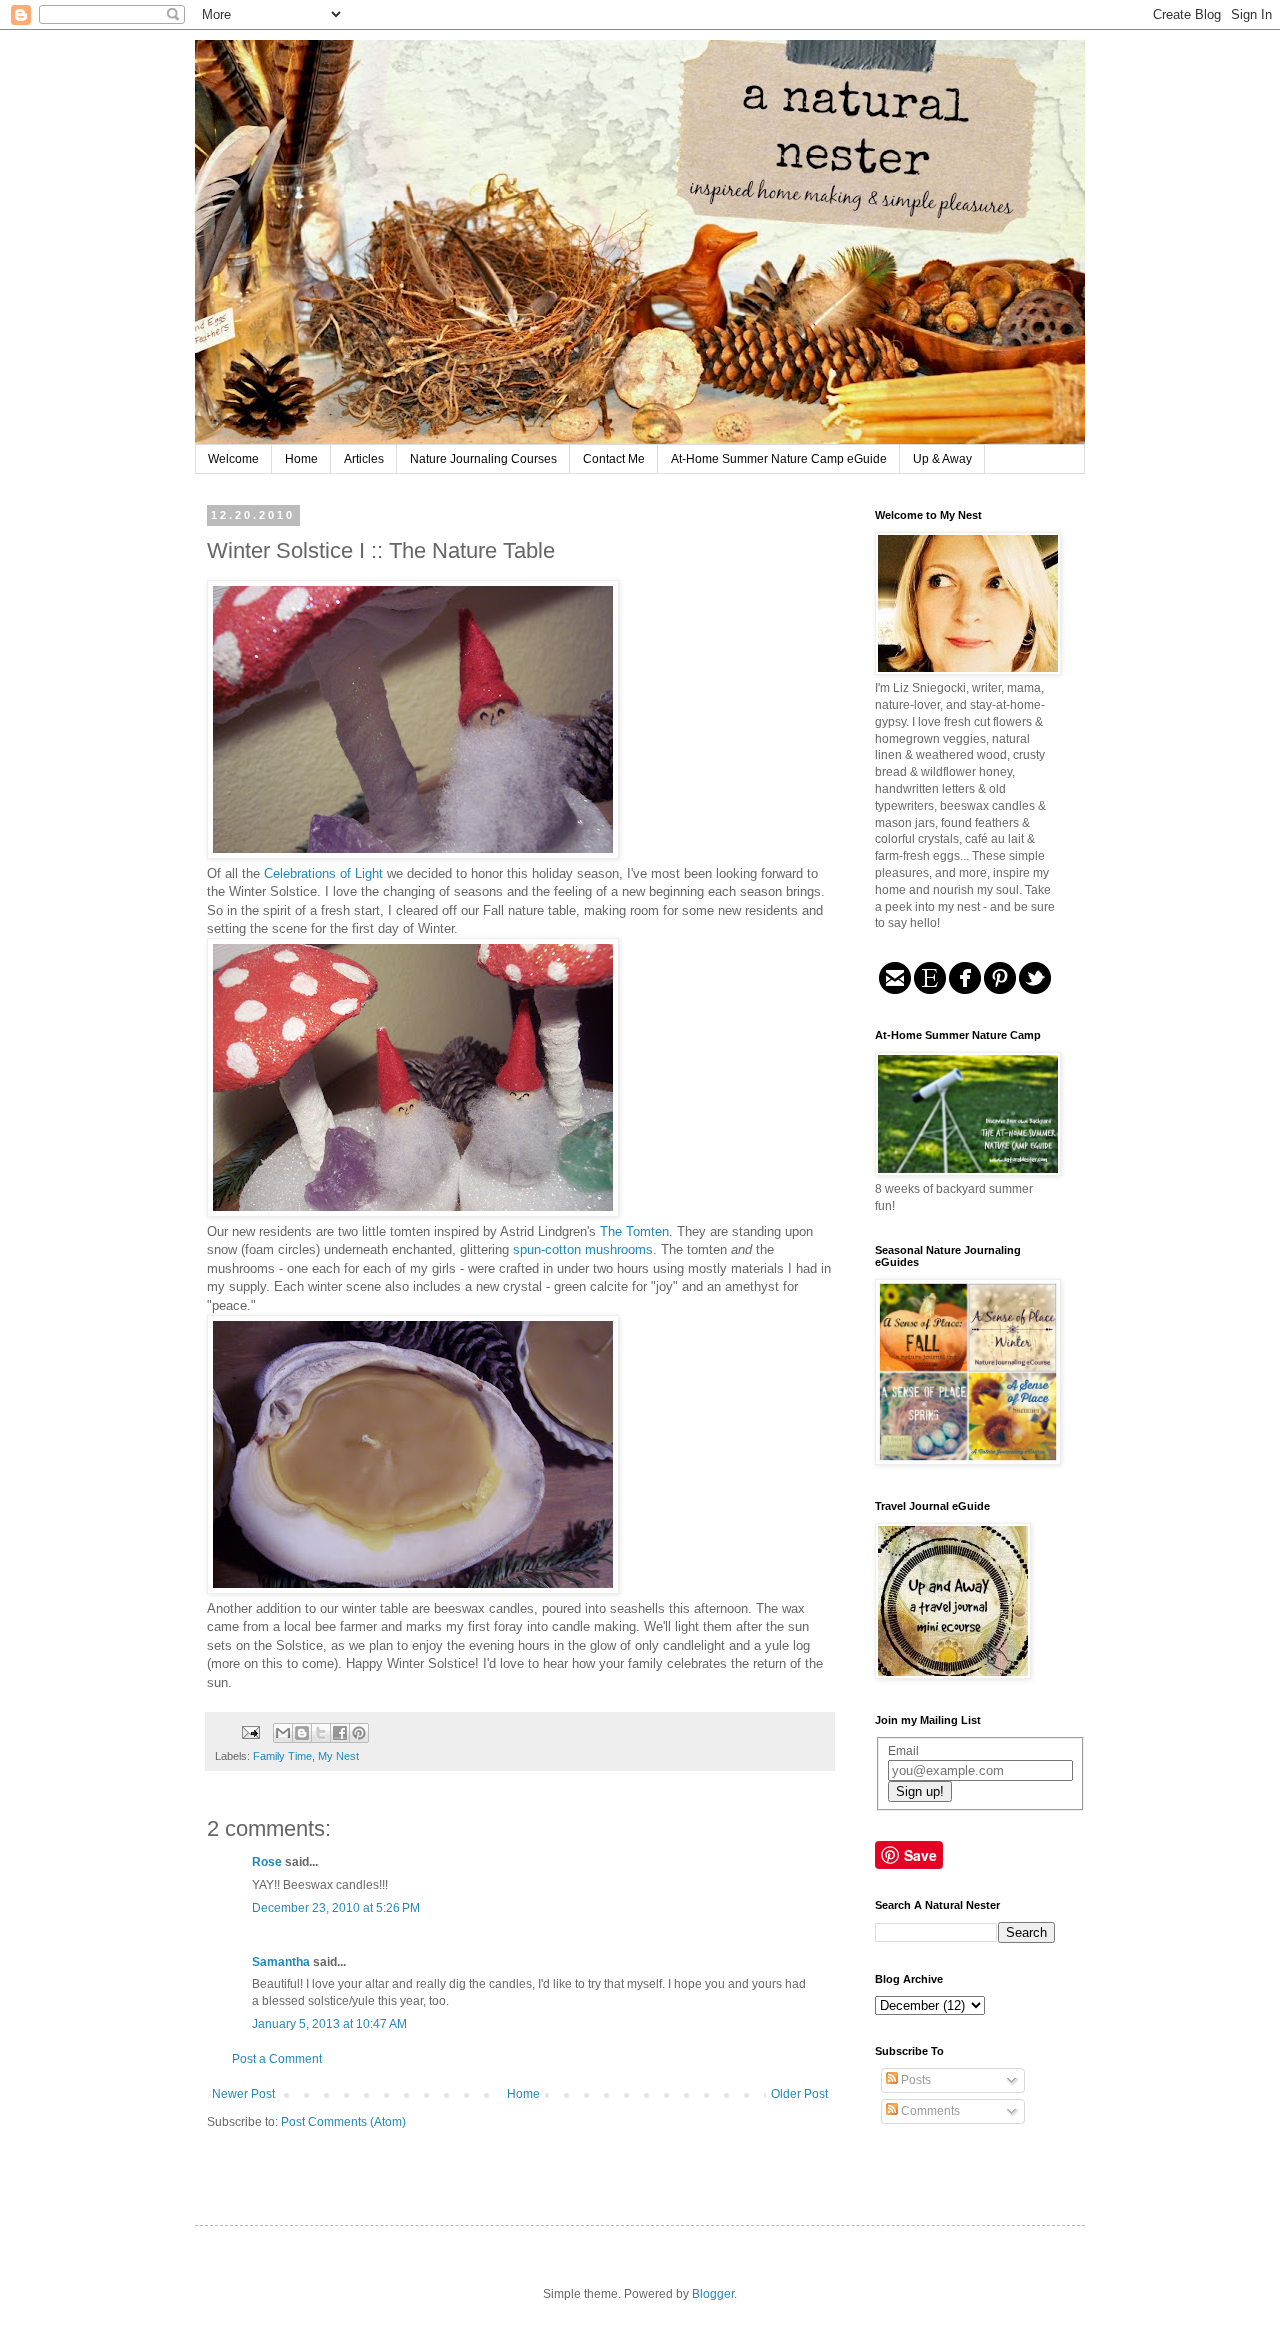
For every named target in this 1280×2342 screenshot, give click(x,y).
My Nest (338, 1756)
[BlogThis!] (302, 1733)
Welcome (233, 459)
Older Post (799, 2094)
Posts (914, 2080)
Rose (267, 1862)
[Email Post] (250, 1731)
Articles (364, 459)
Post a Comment (277, 2059)
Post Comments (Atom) (343, 2122)
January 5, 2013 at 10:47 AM (329, 2024)
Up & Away (942, 459)
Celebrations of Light (325, 873)
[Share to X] (321, 1733)
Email (903, 1751)
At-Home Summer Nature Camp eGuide (779, 459)
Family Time (282, 1756)
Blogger (713, 2294)
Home (301, 459)
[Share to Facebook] (340, 1733)
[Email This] (283, 1733)
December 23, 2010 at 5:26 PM (336, 1908)
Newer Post (243, 2094)
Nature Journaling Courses (483, 459)
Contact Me (614, 459)
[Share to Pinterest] (359, 1733)
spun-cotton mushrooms (583, 1249)
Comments (929, 2111)
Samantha (281, 1962)
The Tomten (634, 1231)
